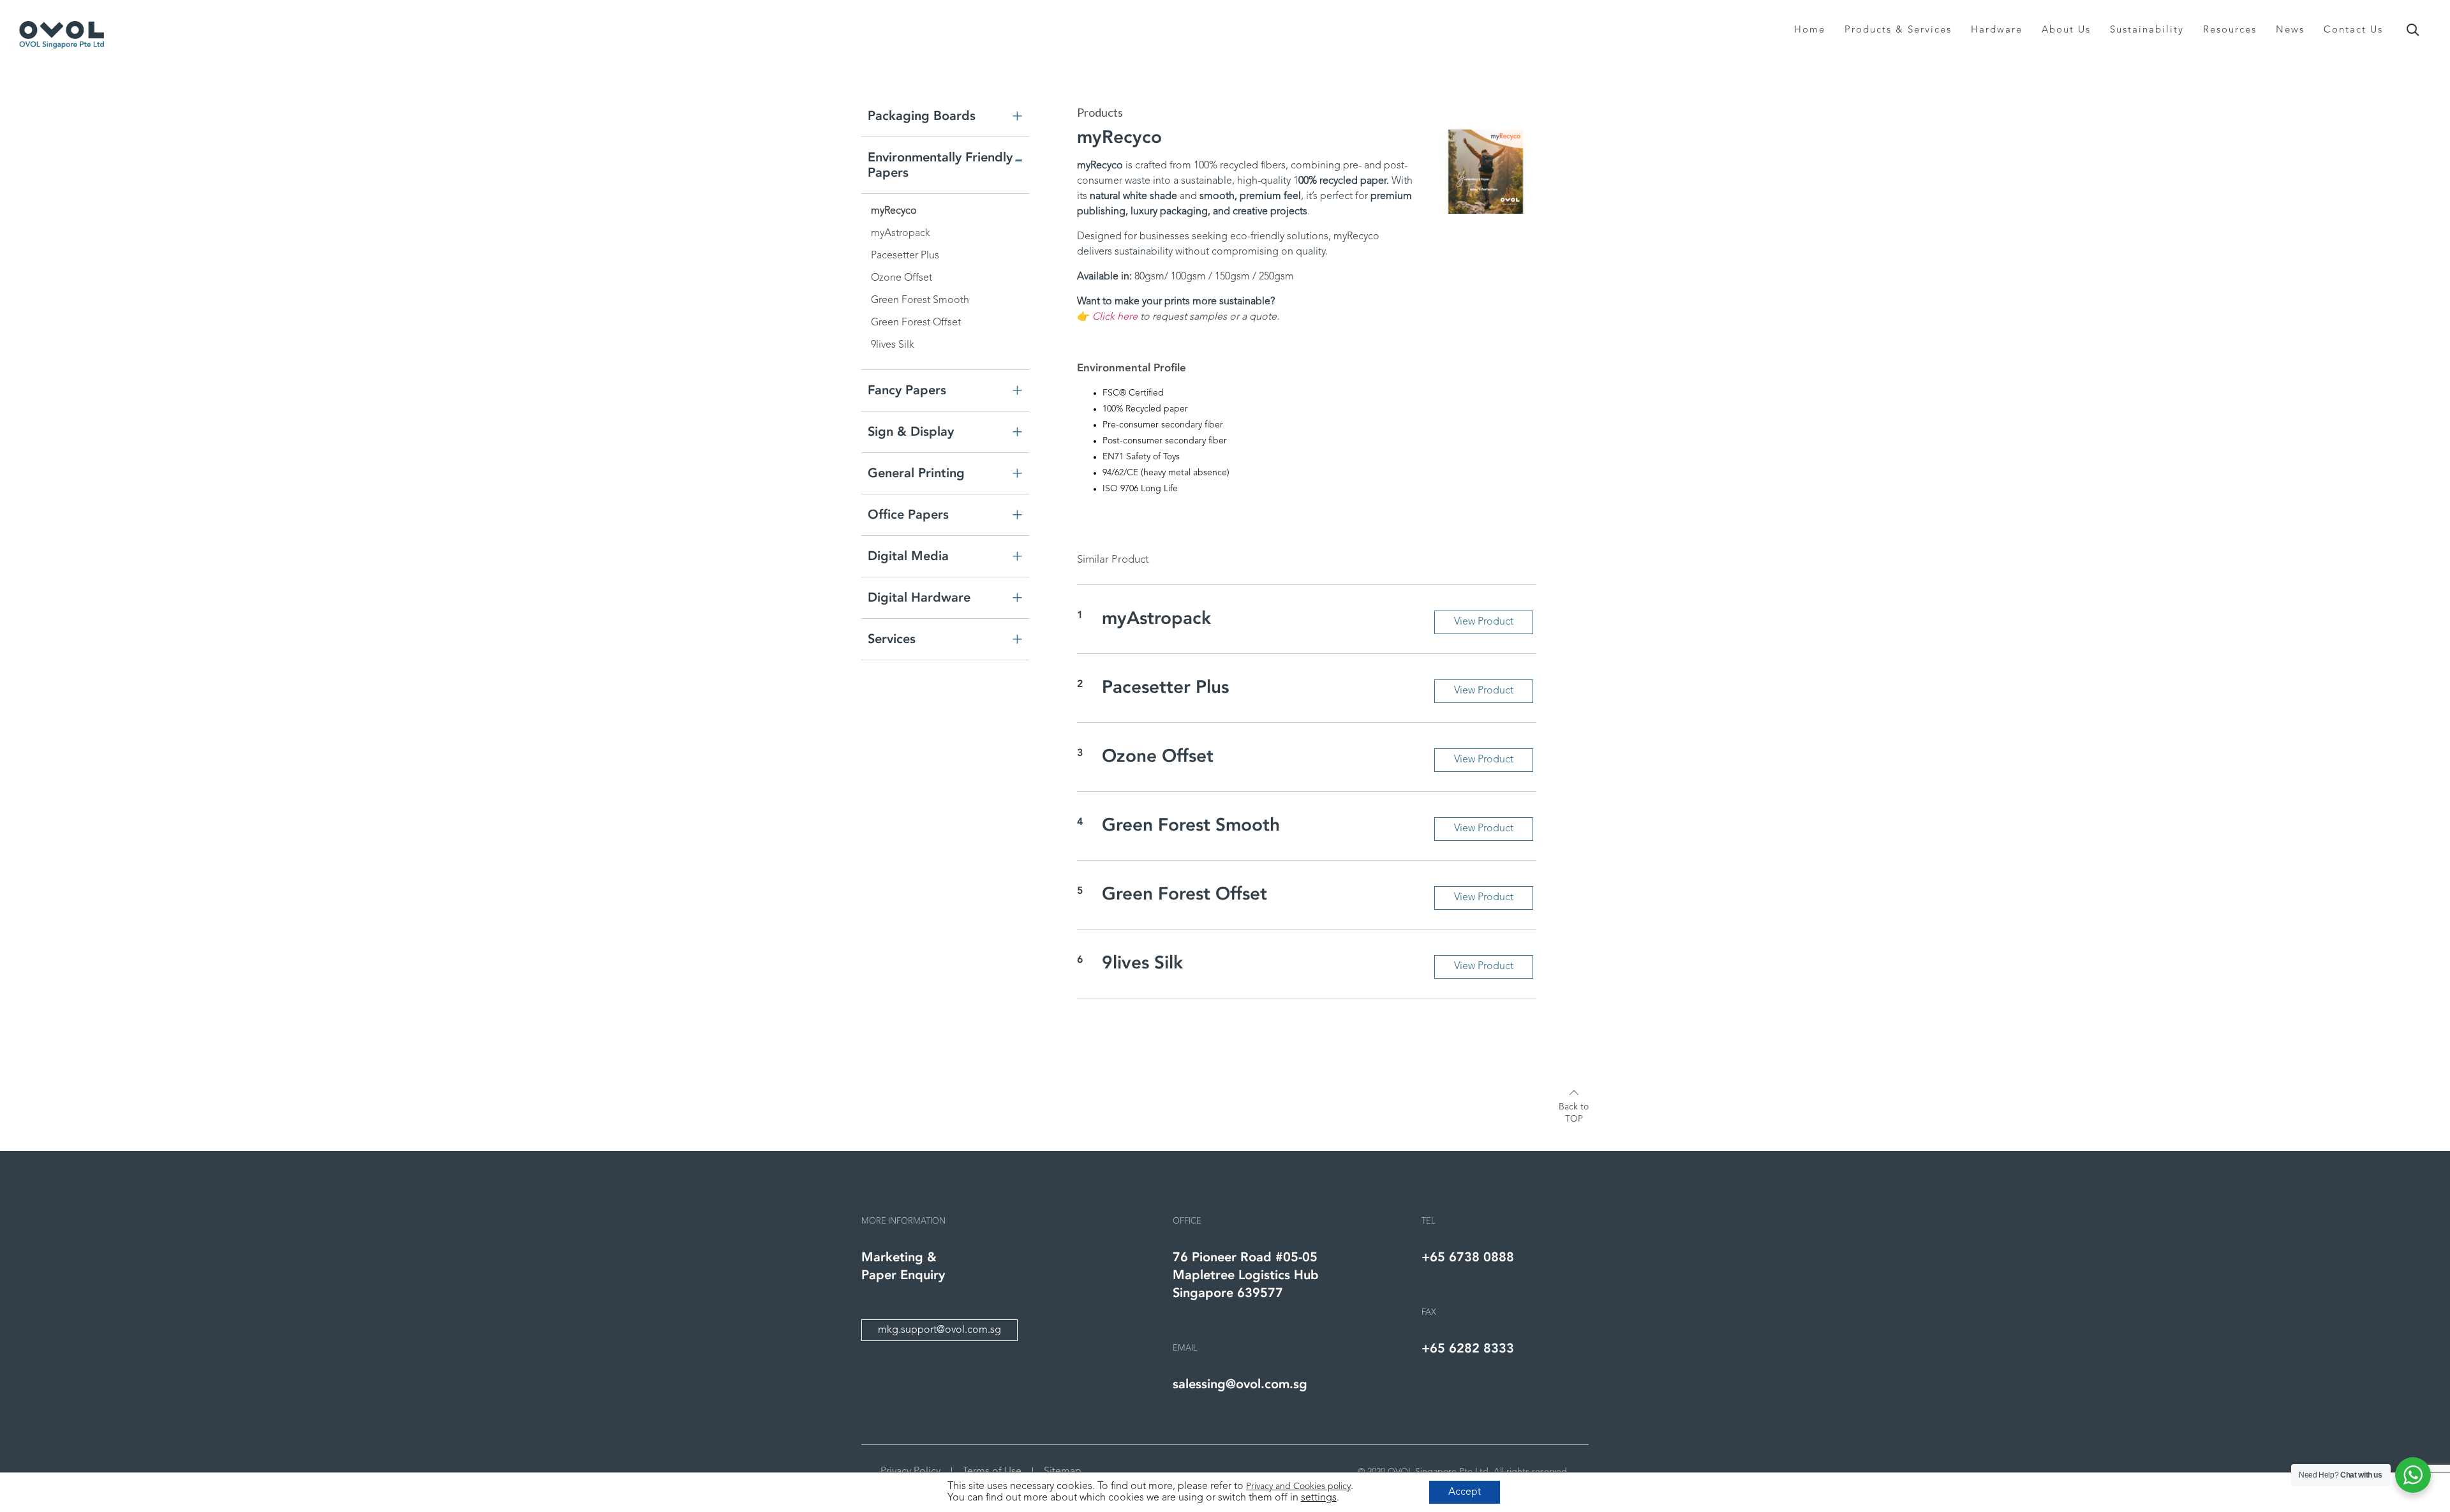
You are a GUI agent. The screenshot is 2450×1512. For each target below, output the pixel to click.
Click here (1115, 317)
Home (1810, 30)
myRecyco (894, 211)
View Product (1484, 622)
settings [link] (1319, 1498)
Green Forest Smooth (920, 300)
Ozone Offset (902, 278)
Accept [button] (1465, 1492)
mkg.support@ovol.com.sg (939, 1330)
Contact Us (2353, 30)
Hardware (1997, 30)
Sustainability (2147, 30)
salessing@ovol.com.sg (1240, 1384)
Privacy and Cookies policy (1298, 1486)
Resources (2230, 30)
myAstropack (901, 233)
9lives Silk (893, 345)
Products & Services (1898, 30)
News (2290, 30)
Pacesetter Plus (905, 256)
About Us (2066, 30)
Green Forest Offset (916, 323)
